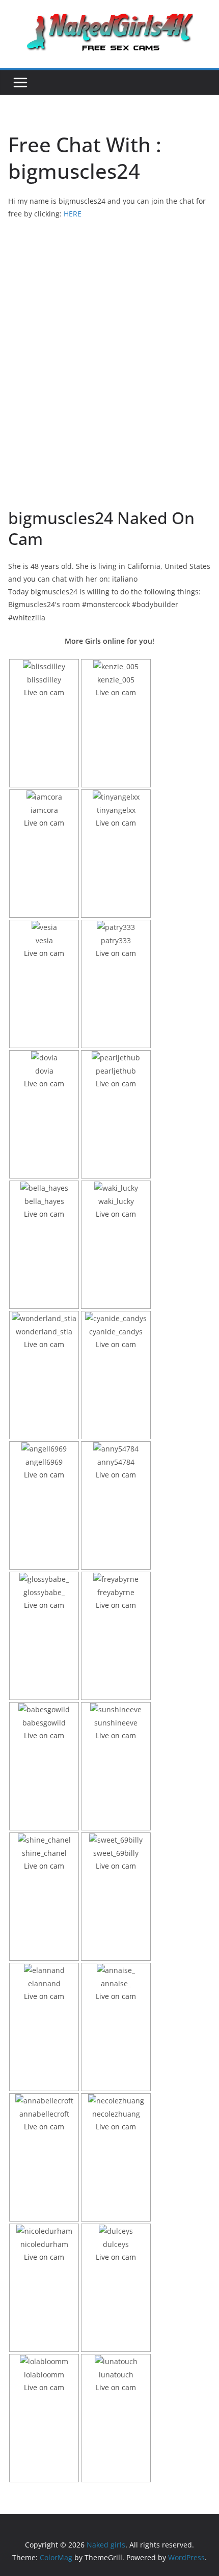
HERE (73, 214)
